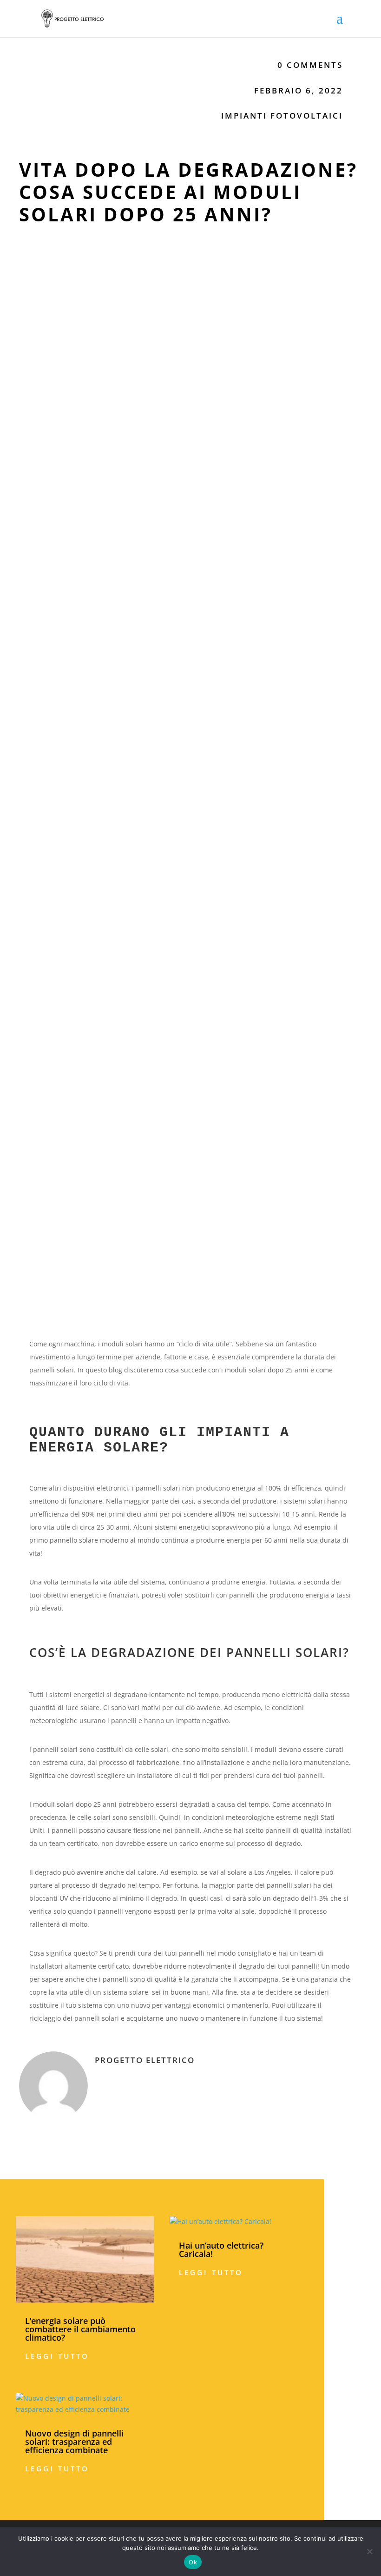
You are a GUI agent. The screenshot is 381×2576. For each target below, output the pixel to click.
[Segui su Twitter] (336, 2128)
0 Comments (310, 65)
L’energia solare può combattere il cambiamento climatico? (80, 2329)
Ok (193, 2562)
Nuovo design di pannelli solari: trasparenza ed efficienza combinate (74, 2442)
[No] (369, 2551)
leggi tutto (57, 2356)
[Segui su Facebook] (317, 2128)
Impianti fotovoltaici (282, 116)
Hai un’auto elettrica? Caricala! (221, 2250)
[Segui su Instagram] (355, 2128)
